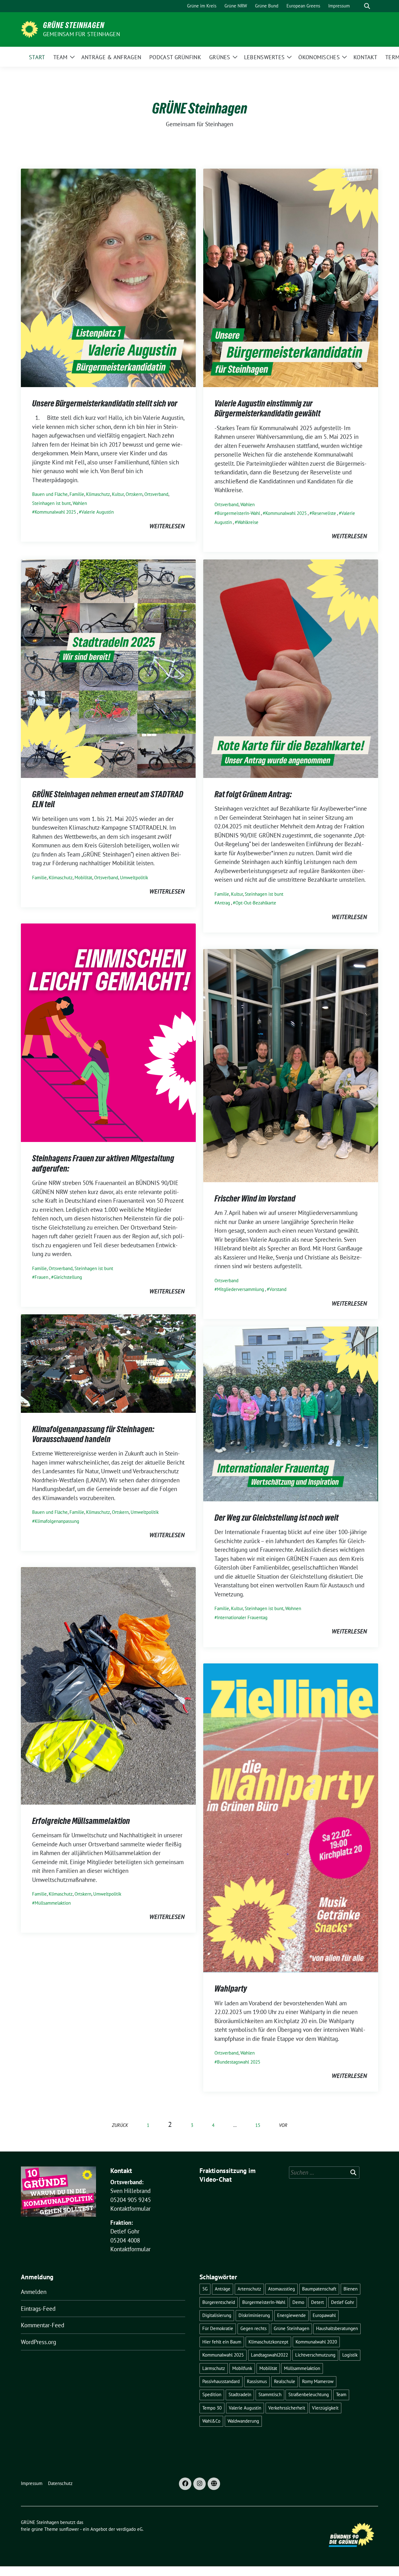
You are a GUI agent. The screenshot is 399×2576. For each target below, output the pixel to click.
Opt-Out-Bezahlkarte (256, 903)
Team (341, 2394)
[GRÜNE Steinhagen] (29, 29)
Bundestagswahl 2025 (239, 2062)
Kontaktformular (130, 2209)
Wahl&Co (211, 2421)
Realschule (285, 2381)
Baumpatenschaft (319, 2289)
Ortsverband (156, 494)
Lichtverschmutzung (315, 2355)
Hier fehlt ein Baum (222, 2342)
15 (258, 2125)
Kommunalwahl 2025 (55, 512)
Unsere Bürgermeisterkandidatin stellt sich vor (105, 403)
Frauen (41, 1277)
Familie (77, 494)
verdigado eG (129, 2529)
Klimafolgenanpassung (57, 1521)
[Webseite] (214, 2484)
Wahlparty (231, 1988)
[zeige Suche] (367, 6)
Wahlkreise (248, 522)
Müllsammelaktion (53, 1903)
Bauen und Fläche (50, 494)
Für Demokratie (218, 2328)
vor (283, 2125)
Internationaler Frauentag (242, 1617)
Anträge (223, 2289)
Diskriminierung (254, 2315)
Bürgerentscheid (219, 2302)
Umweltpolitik (134, 878)
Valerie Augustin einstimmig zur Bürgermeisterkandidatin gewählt (267, 408)
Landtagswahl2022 (269, 2355)
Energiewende (291, 2315)
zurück (120, 2125)
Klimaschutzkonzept (268, 2342)
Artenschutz (249, 2289)
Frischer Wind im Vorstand (255, 1198)
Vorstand (278, 1289)
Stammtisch (270, 2394)
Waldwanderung (243, 2421)
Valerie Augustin (98, 512)
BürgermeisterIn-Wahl (238, 513)
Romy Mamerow (318, 2381)
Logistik (350, 2355)
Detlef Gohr (343, 2302)
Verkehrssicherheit (287, 2408)
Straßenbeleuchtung (309, 2394)
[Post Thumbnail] (108, 277)
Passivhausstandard (221, 2381)
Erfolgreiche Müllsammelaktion (81, 1821)
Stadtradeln (240, 2394)
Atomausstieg (281, 2289)
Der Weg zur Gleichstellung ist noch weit (276, 1518)
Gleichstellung (68, 1277)
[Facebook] (185, 2484)
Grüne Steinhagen (291, 2328)
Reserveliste (324, 513)
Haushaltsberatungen (337, 2328)
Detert (317, 2302)
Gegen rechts (253, 2328)
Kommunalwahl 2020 (316, 2342)
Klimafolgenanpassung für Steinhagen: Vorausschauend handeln (93, 1434)
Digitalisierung (217, 2315)
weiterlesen (167, 526)
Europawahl (324, 2315)
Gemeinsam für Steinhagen (82, 34)
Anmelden (34, 2292)
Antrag (224, 903)
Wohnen (293, 1608)
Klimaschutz (98, 494)
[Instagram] (199, 2484)
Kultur (118, 494)
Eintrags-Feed (38, 2309)
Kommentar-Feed (43, 2325)
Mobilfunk (242, 2368)
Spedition (212, 2394)
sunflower (69, 2529)
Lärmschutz (214, 2368)
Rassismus (257, 2381)
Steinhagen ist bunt (51, 503)
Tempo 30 (212, 2408)
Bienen (351, 2289)
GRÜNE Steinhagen (74, 25)
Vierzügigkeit (325, 2408)
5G (205, 2289)
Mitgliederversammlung (240, 1289)
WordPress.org (38, 2342)
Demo (298, 2302)
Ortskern (134, 494)
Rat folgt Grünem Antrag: (254, 794)
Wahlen (80, 503)
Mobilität (83, 878)
